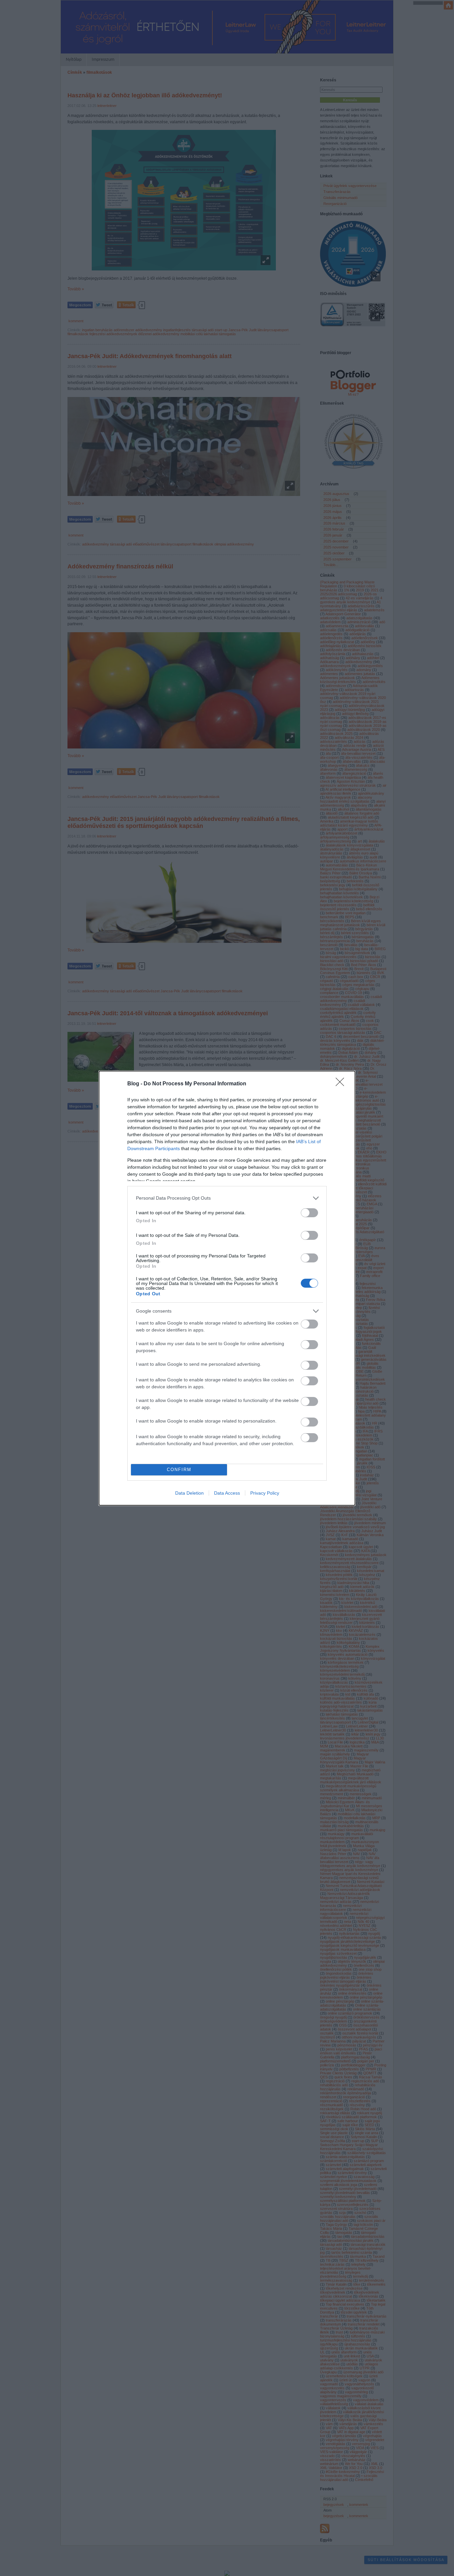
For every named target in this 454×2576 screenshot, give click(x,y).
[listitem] (227, 1198)
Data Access (227, 1493)
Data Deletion (189, 1493)
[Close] (342, 1084)
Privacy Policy (265, 1493)
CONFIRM (179, 1470)
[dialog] (227, 1288)
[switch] (309, 1213)
